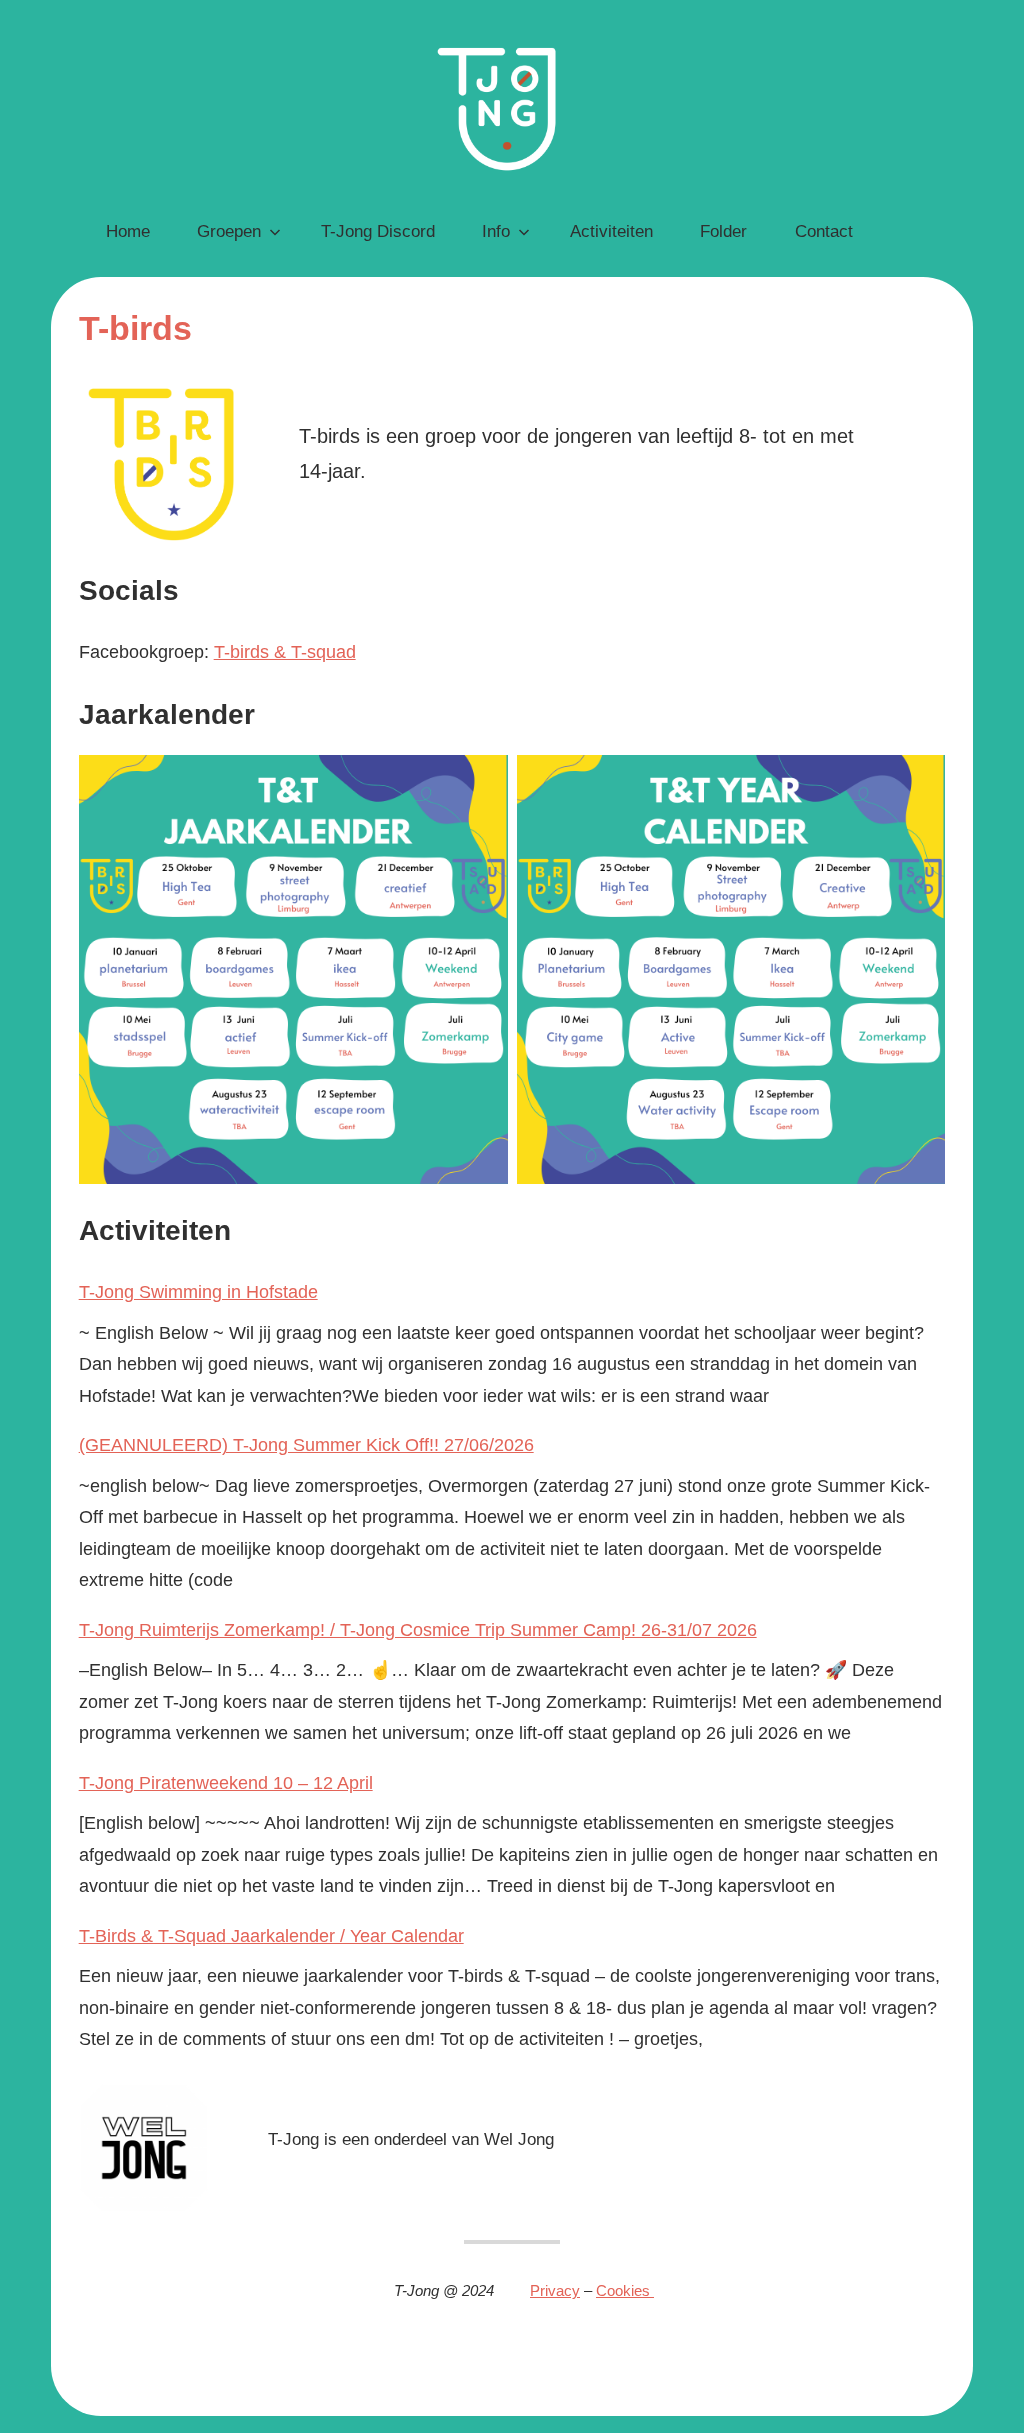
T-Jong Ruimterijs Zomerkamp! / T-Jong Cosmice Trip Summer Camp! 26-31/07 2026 (418, 1630)
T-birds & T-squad (285, 652)
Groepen (229, 231)
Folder (723, 231)
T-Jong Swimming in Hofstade (198, 1292)
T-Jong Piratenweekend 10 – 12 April (226, 1783)
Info (496, 231)
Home (128, 231)
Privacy (555, 2290)
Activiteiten (611, 231)
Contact (824, 231)
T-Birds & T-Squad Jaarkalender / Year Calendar (271, 1936)
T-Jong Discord (378, 231)
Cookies (625, 2290)
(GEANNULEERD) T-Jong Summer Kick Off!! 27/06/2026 (306, 1445)
